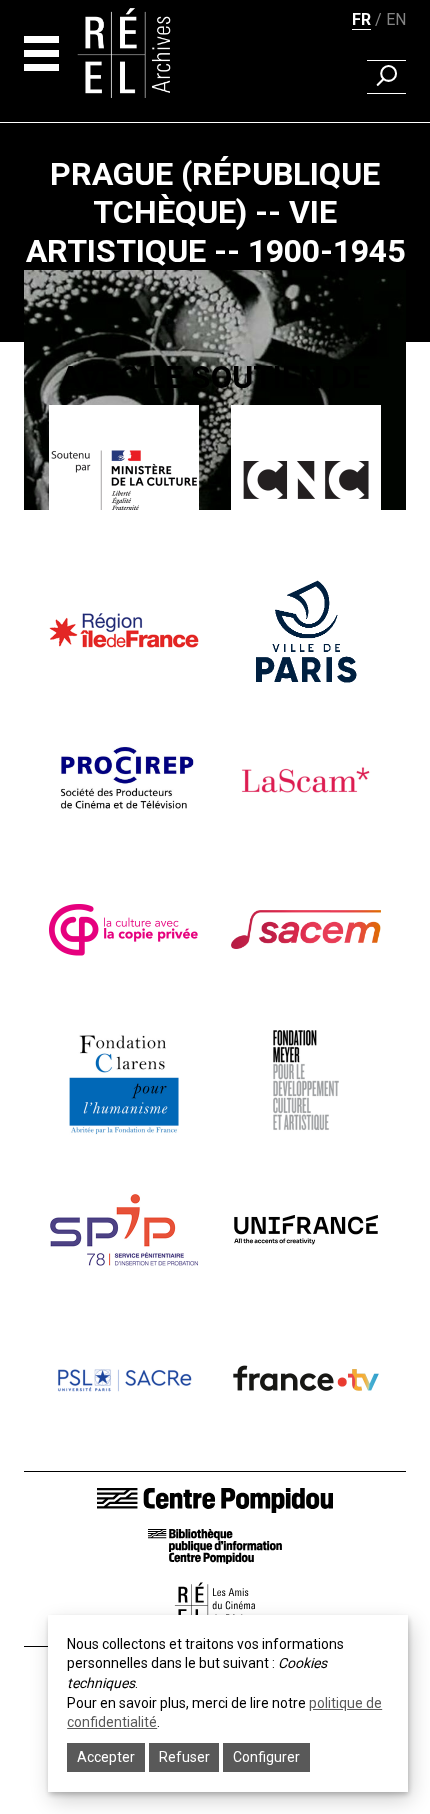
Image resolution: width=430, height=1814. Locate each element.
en (396, 19)
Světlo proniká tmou (215, 562)
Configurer (266, 1757)
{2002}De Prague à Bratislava (215, 533)
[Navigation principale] (41, 53)
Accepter (106, 1757)
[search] (386, 77)
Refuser (184, 1757)
